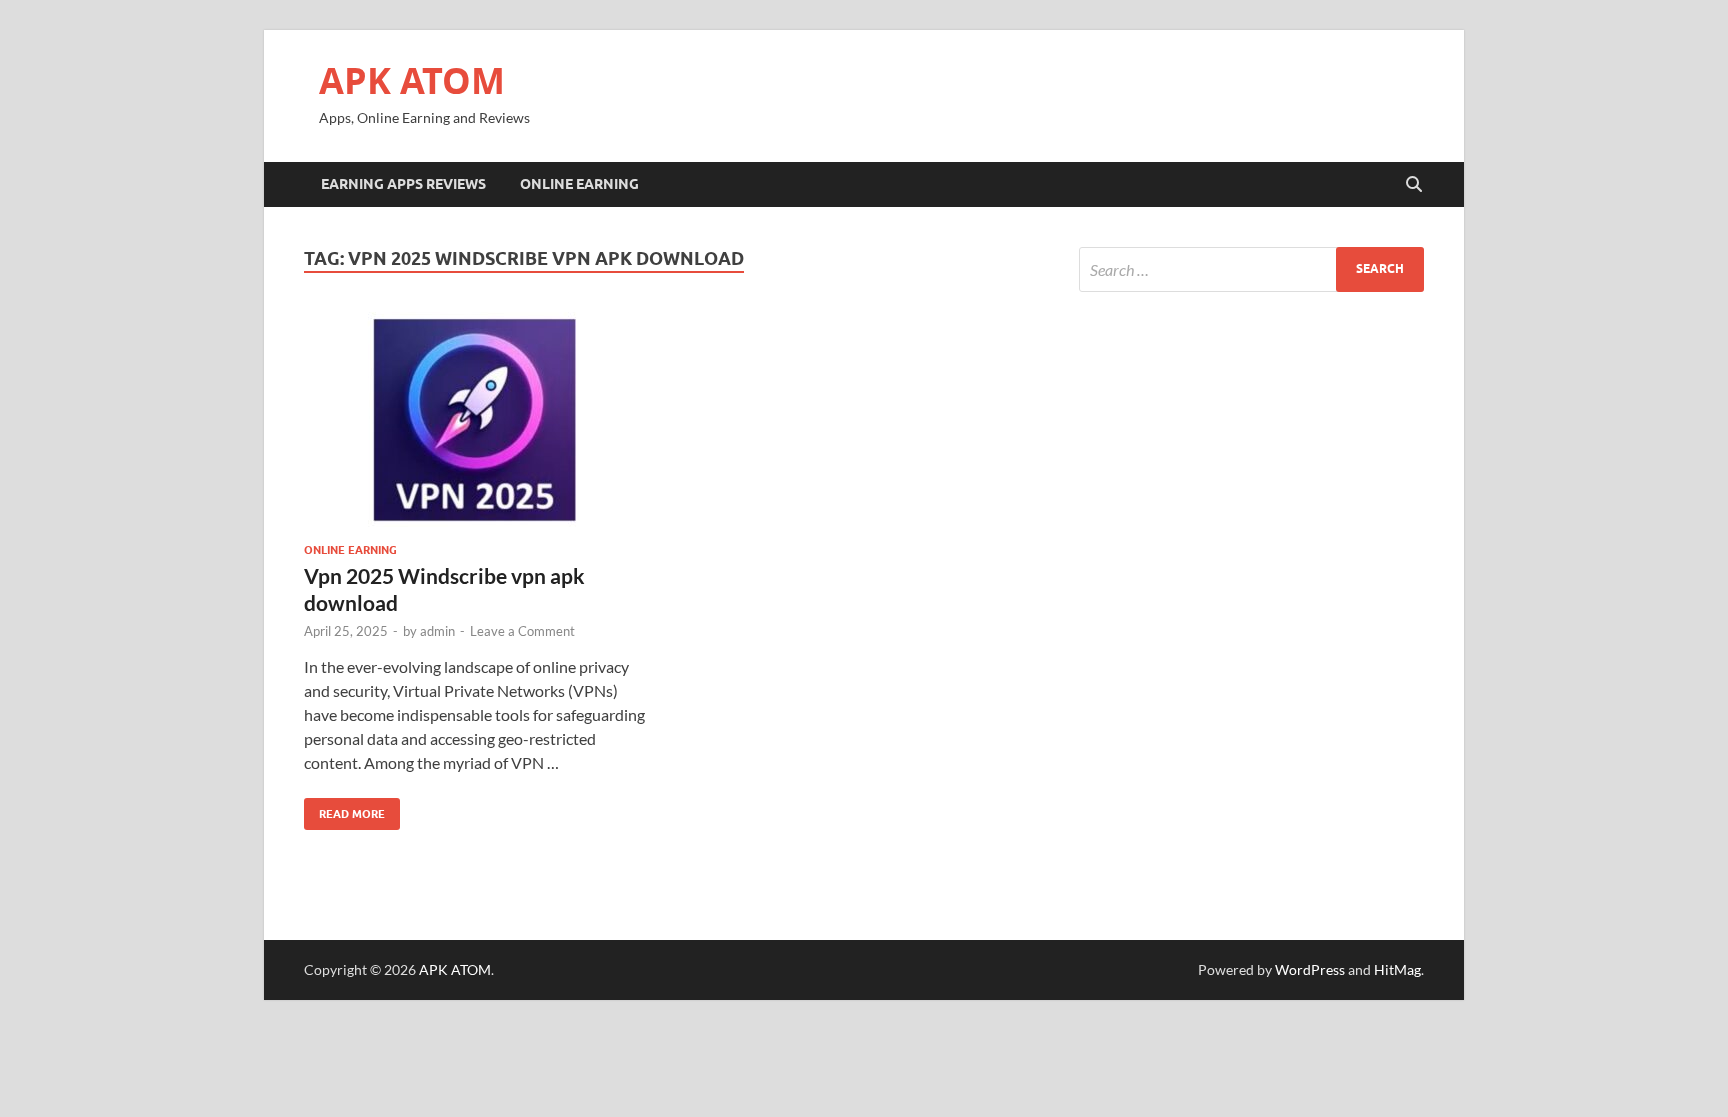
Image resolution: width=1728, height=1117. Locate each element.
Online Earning (579, 184)
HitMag (1397, 969)
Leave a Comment (522, 631)
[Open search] (1414, 185)
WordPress (1310, 969)
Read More (344, 809)
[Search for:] (1251, 269)
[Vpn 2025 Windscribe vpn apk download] (478, 419)
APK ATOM (412, 80)
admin (437, 631)
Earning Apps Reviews (403, 184)
